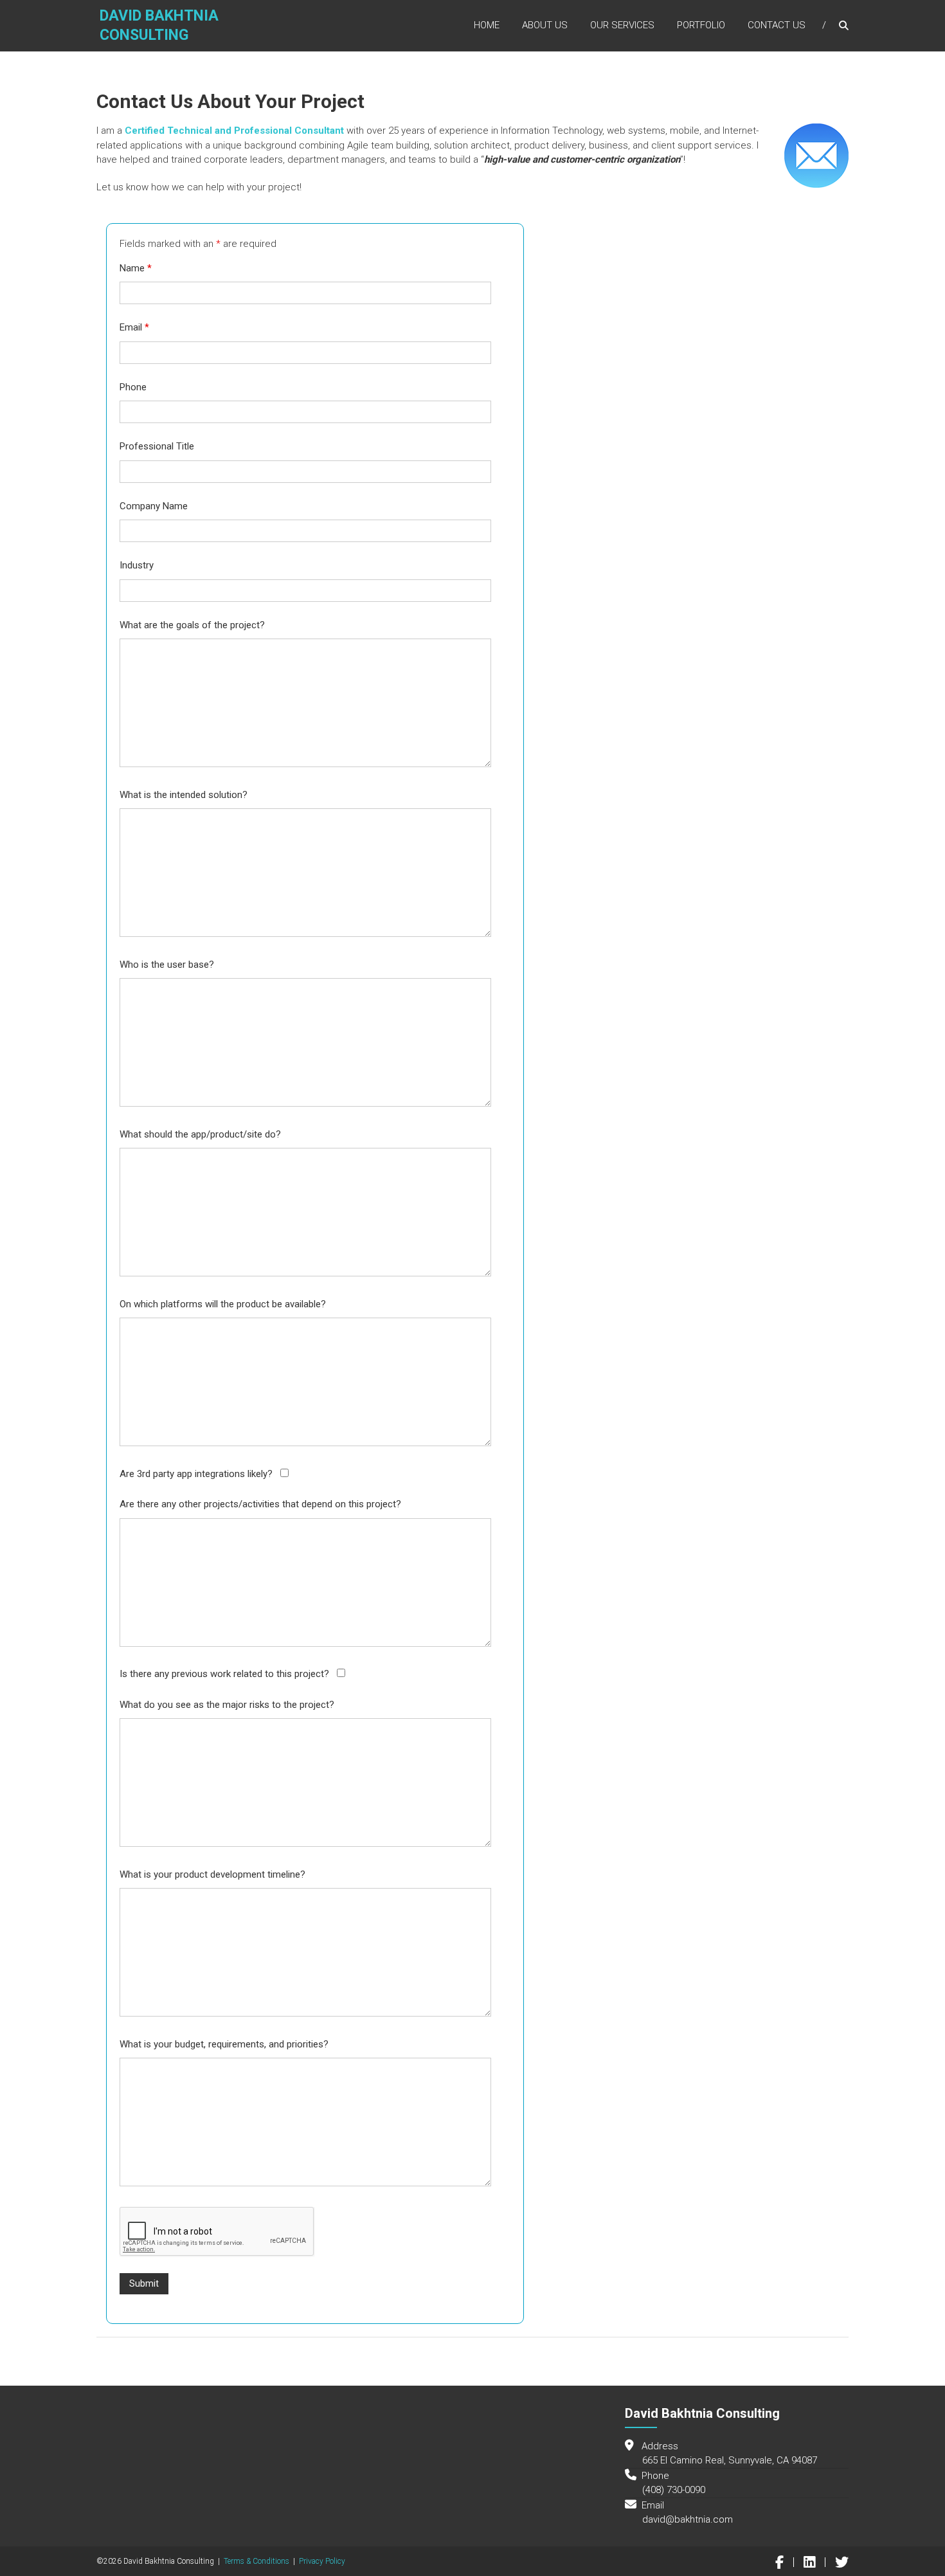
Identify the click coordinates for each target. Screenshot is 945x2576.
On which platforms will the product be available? (223, 1304)
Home (487, 25)
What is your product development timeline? (212, 1874)
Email (134, 327)
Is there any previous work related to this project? (224, 1674)
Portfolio (701, 25)
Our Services (622, 25)
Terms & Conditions (256, 2561)
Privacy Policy (322, 2561)
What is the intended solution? (184, 795)
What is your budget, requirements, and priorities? (224, 2044)
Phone (133, 387)
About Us (545, 25)
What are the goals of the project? (192, 625)
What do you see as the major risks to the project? (227, 1705)
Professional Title (157, 446)
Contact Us (777, 25)
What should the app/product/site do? (200, 1134)
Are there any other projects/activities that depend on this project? (260, 1504)
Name (136, 268)
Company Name (154, 506)
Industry (137, 565)
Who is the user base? (167, 965)
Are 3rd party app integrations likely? (196, 1474)
